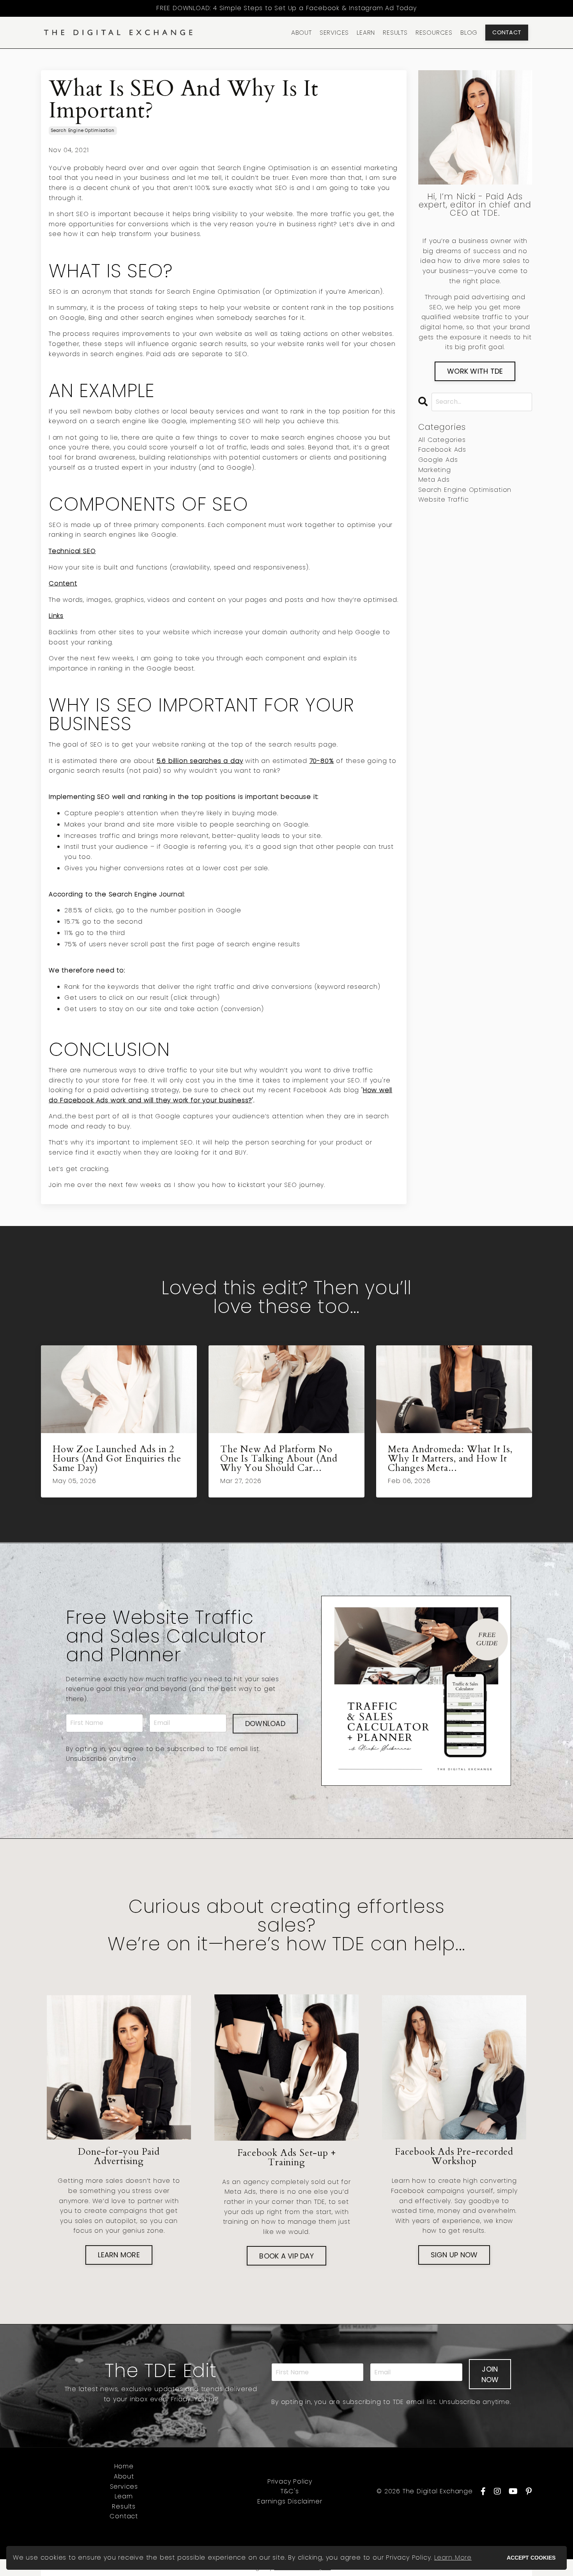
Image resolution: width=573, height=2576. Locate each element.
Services (124, 2486)
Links (56, 616)
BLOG (469, 33)
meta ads (434, 480)
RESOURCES (434, 33)
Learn (124, 2496)
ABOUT (302, 33)
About (124, 2476)
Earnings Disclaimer (290, 2501)
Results (124, 2506)
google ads (438, 460)
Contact (124, 2516)
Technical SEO (72, 551)
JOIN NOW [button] (490, 2374)
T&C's (290, 2491)
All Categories (442, 440)
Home (124, 2466)
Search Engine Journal (146, 894)
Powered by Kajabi (504, 2539)
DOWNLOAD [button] (265, 1724)
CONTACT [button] (507, 32)
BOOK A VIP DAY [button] (286, 2256)
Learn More (453, 2557)
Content (63, 583)
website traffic (444, 499)
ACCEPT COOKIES (531, 2558)
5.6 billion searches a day (200, 761)
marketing (435, 470)
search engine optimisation (83, 130)
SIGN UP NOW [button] (454, 2255)
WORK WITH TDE (475, 371)
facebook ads (442, 450)
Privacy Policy (290, 2481)
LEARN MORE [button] (119, 2255)
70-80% (322, 761)
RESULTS (395, 33)
